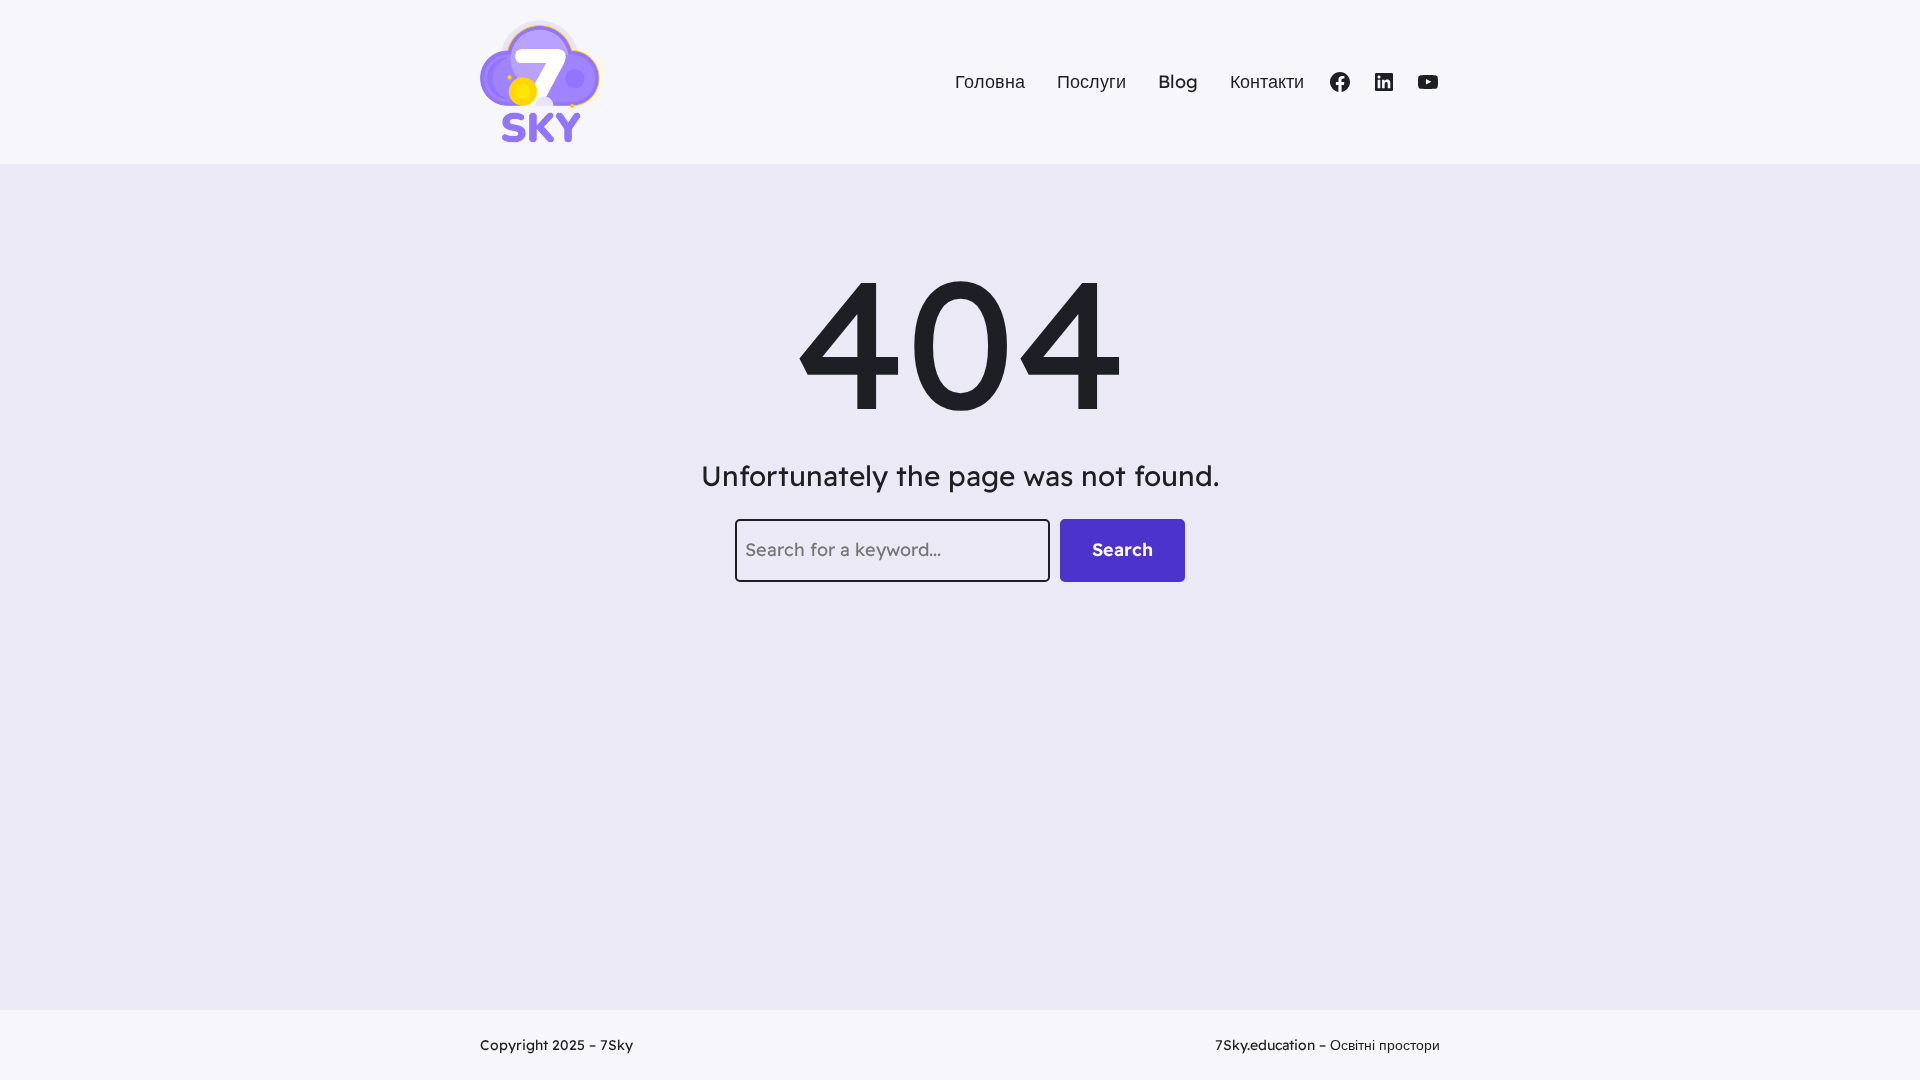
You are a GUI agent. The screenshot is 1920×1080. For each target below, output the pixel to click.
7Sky (616, 1045)
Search (1122, 549)
